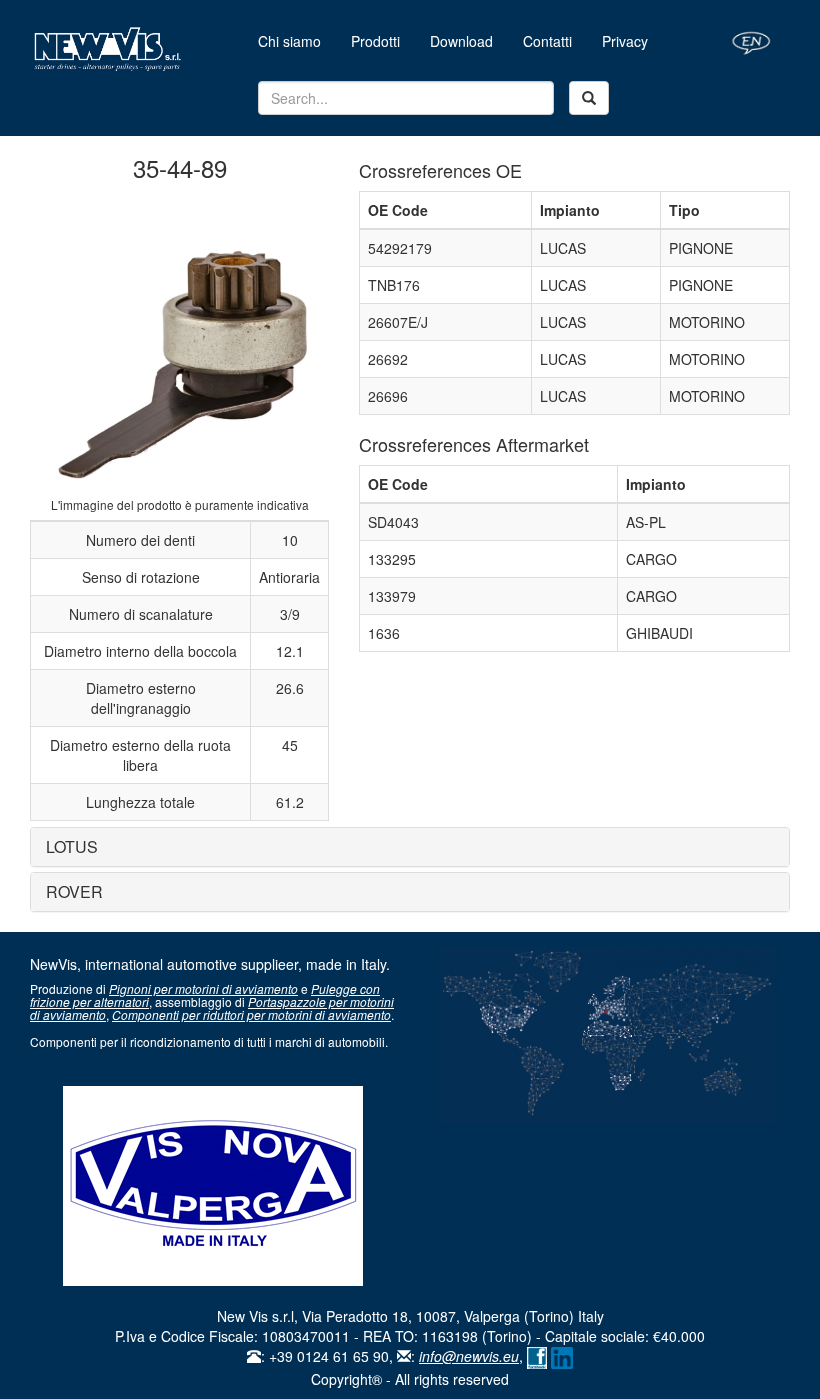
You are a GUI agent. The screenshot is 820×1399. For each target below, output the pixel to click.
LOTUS (72, 846)
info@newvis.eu (469, 1356)
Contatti (547, 41)
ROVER (74, 891)
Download (461, 41)
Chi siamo (297, 40)
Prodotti (375, 41)
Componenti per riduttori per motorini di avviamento (251, 1014)
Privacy (625, 41)
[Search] (589, 98)
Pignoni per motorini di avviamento (203, 988)
